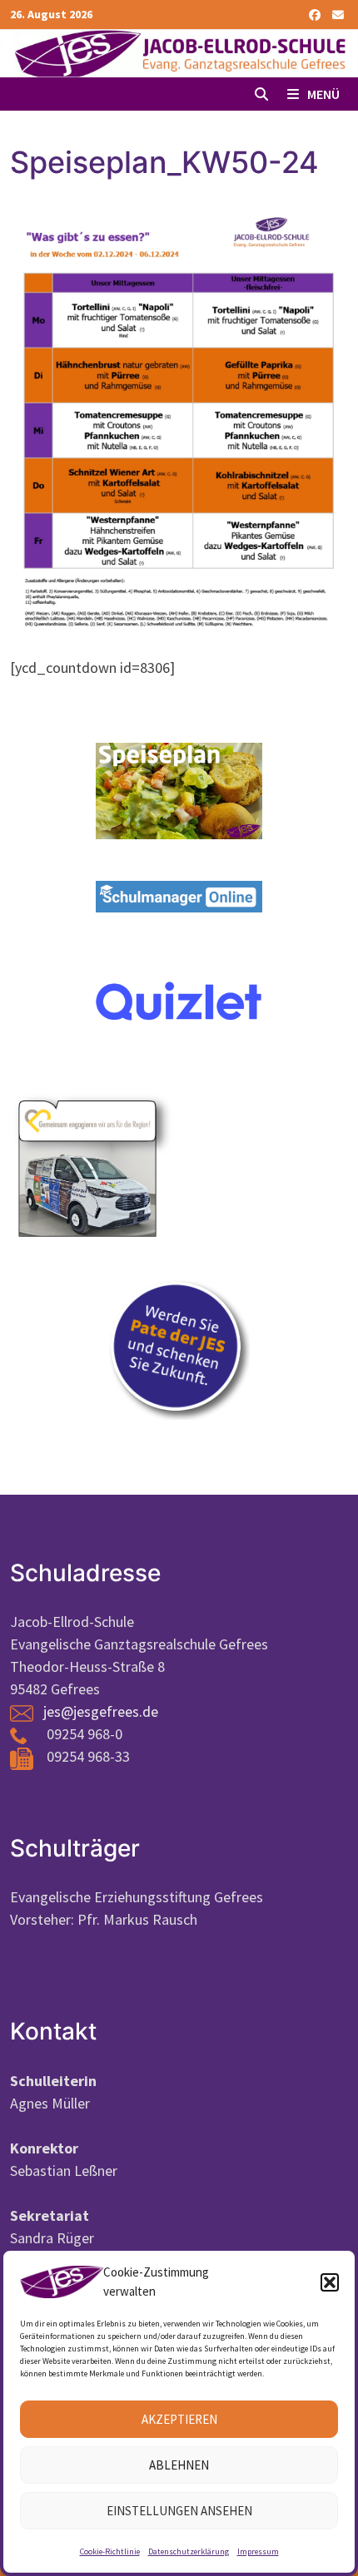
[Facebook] (316, 14)
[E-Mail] (338, 14)
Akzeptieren (179, 2419)
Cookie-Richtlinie (110, 2551)
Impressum (258, 2551)
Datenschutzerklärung (189, 2551)
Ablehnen (179, 2465)
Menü (322, 94)
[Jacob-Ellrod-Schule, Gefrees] (179, 52)
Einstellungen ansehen (179, 2511)
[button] (330, 2282)
